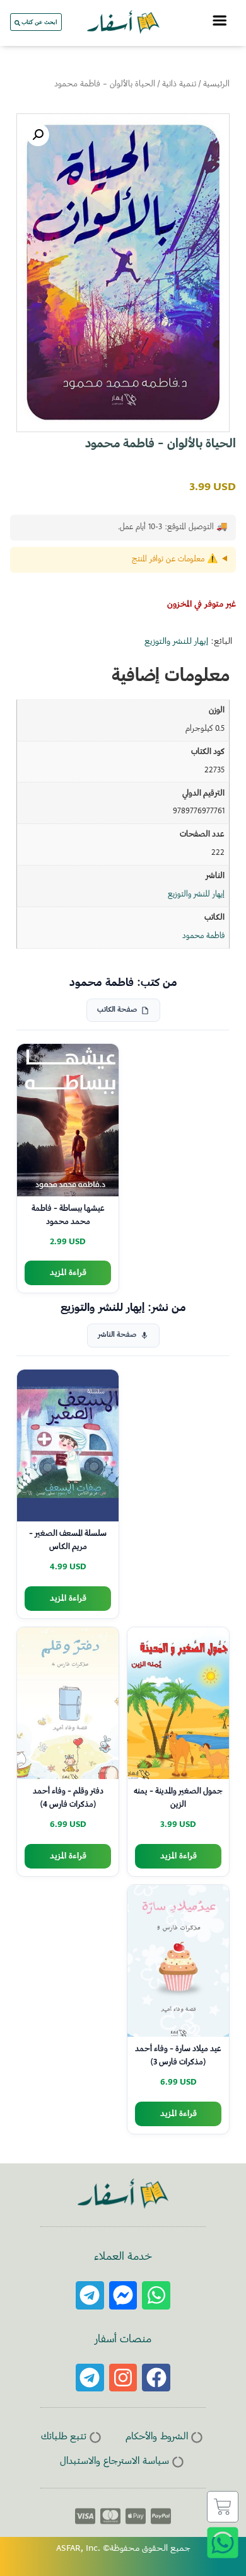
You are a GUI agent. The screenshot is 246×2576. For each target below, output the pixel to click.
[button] (38, 135)
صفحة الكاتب (117, 1010)
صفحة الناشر (117, 1335)
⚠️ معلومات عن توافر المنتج (175, 559)
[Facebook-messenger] (123, 2295)
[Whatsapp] (156, 2295)
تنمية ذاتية (179, 84)
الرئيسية (216, 84)
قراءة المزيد (68, 1273)
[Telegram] (90, 2295)
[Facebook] (156, 2378)
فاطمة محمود (203, 936)
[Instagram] (123, 2378)
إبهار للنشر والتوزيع (176, 642)
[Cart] (223, 2507)
